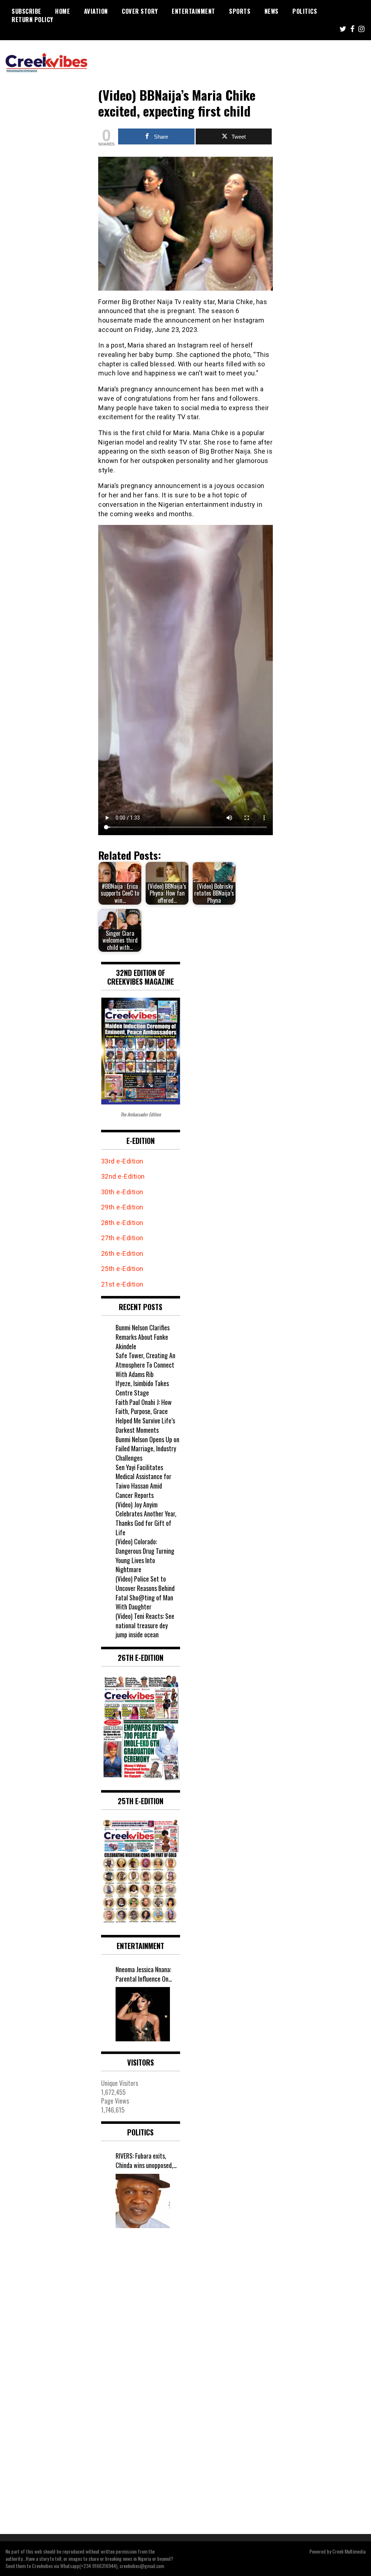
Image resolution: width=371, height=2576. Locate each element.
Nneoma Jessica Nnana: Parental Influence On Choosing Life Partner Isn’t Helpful (143, 1974)
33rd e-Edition (122, 1161)
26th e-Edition (123, 1253)
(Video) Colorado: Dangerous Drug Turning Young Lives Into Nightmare (145, 1555)
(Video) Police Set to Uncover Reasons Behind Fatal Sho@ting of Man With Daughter (145, 1593)
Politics (305, 11)
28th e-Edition (122, 1223)
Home (62, 11)
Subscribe (26, 11)
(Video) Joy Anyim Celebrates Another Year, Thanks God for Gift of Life (146, 1518)
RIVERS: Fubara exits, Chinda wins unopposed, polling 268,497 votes (144, 2161)
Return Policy (32, 20)
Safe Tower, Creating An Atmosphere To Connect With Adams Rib (145, 1365)
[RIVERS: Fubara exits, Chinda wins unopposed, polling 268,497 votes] (143, 2201)
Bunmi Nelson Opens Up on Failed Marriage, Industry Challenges (147, 1449)
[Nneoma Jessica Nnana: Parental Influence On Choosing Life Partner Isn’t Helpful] (143, 2014)
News (272, 11)
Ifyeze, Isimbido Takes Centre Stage (142, 1388)
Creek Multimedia (349, 2551)
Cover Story (140, 11)
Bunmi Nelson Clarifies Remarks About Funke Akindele (143, 1337)
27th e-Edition (122, 1238)
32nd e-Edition (123, 1176)
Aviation (96, 11)
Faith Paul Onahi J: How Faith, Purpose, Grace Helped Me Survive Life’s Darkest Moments (145, 1416)
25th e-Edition (123, 1269)
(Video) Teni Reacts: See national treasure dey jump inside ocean (145, 1625)
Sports (240, 11)
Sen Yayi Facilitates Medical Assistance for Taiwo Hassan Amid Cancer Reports (143, 1481)
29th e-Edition (123, 1207)
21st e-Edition (122, 1284)
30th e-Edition (122, 1192)
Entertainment (193, 11)
